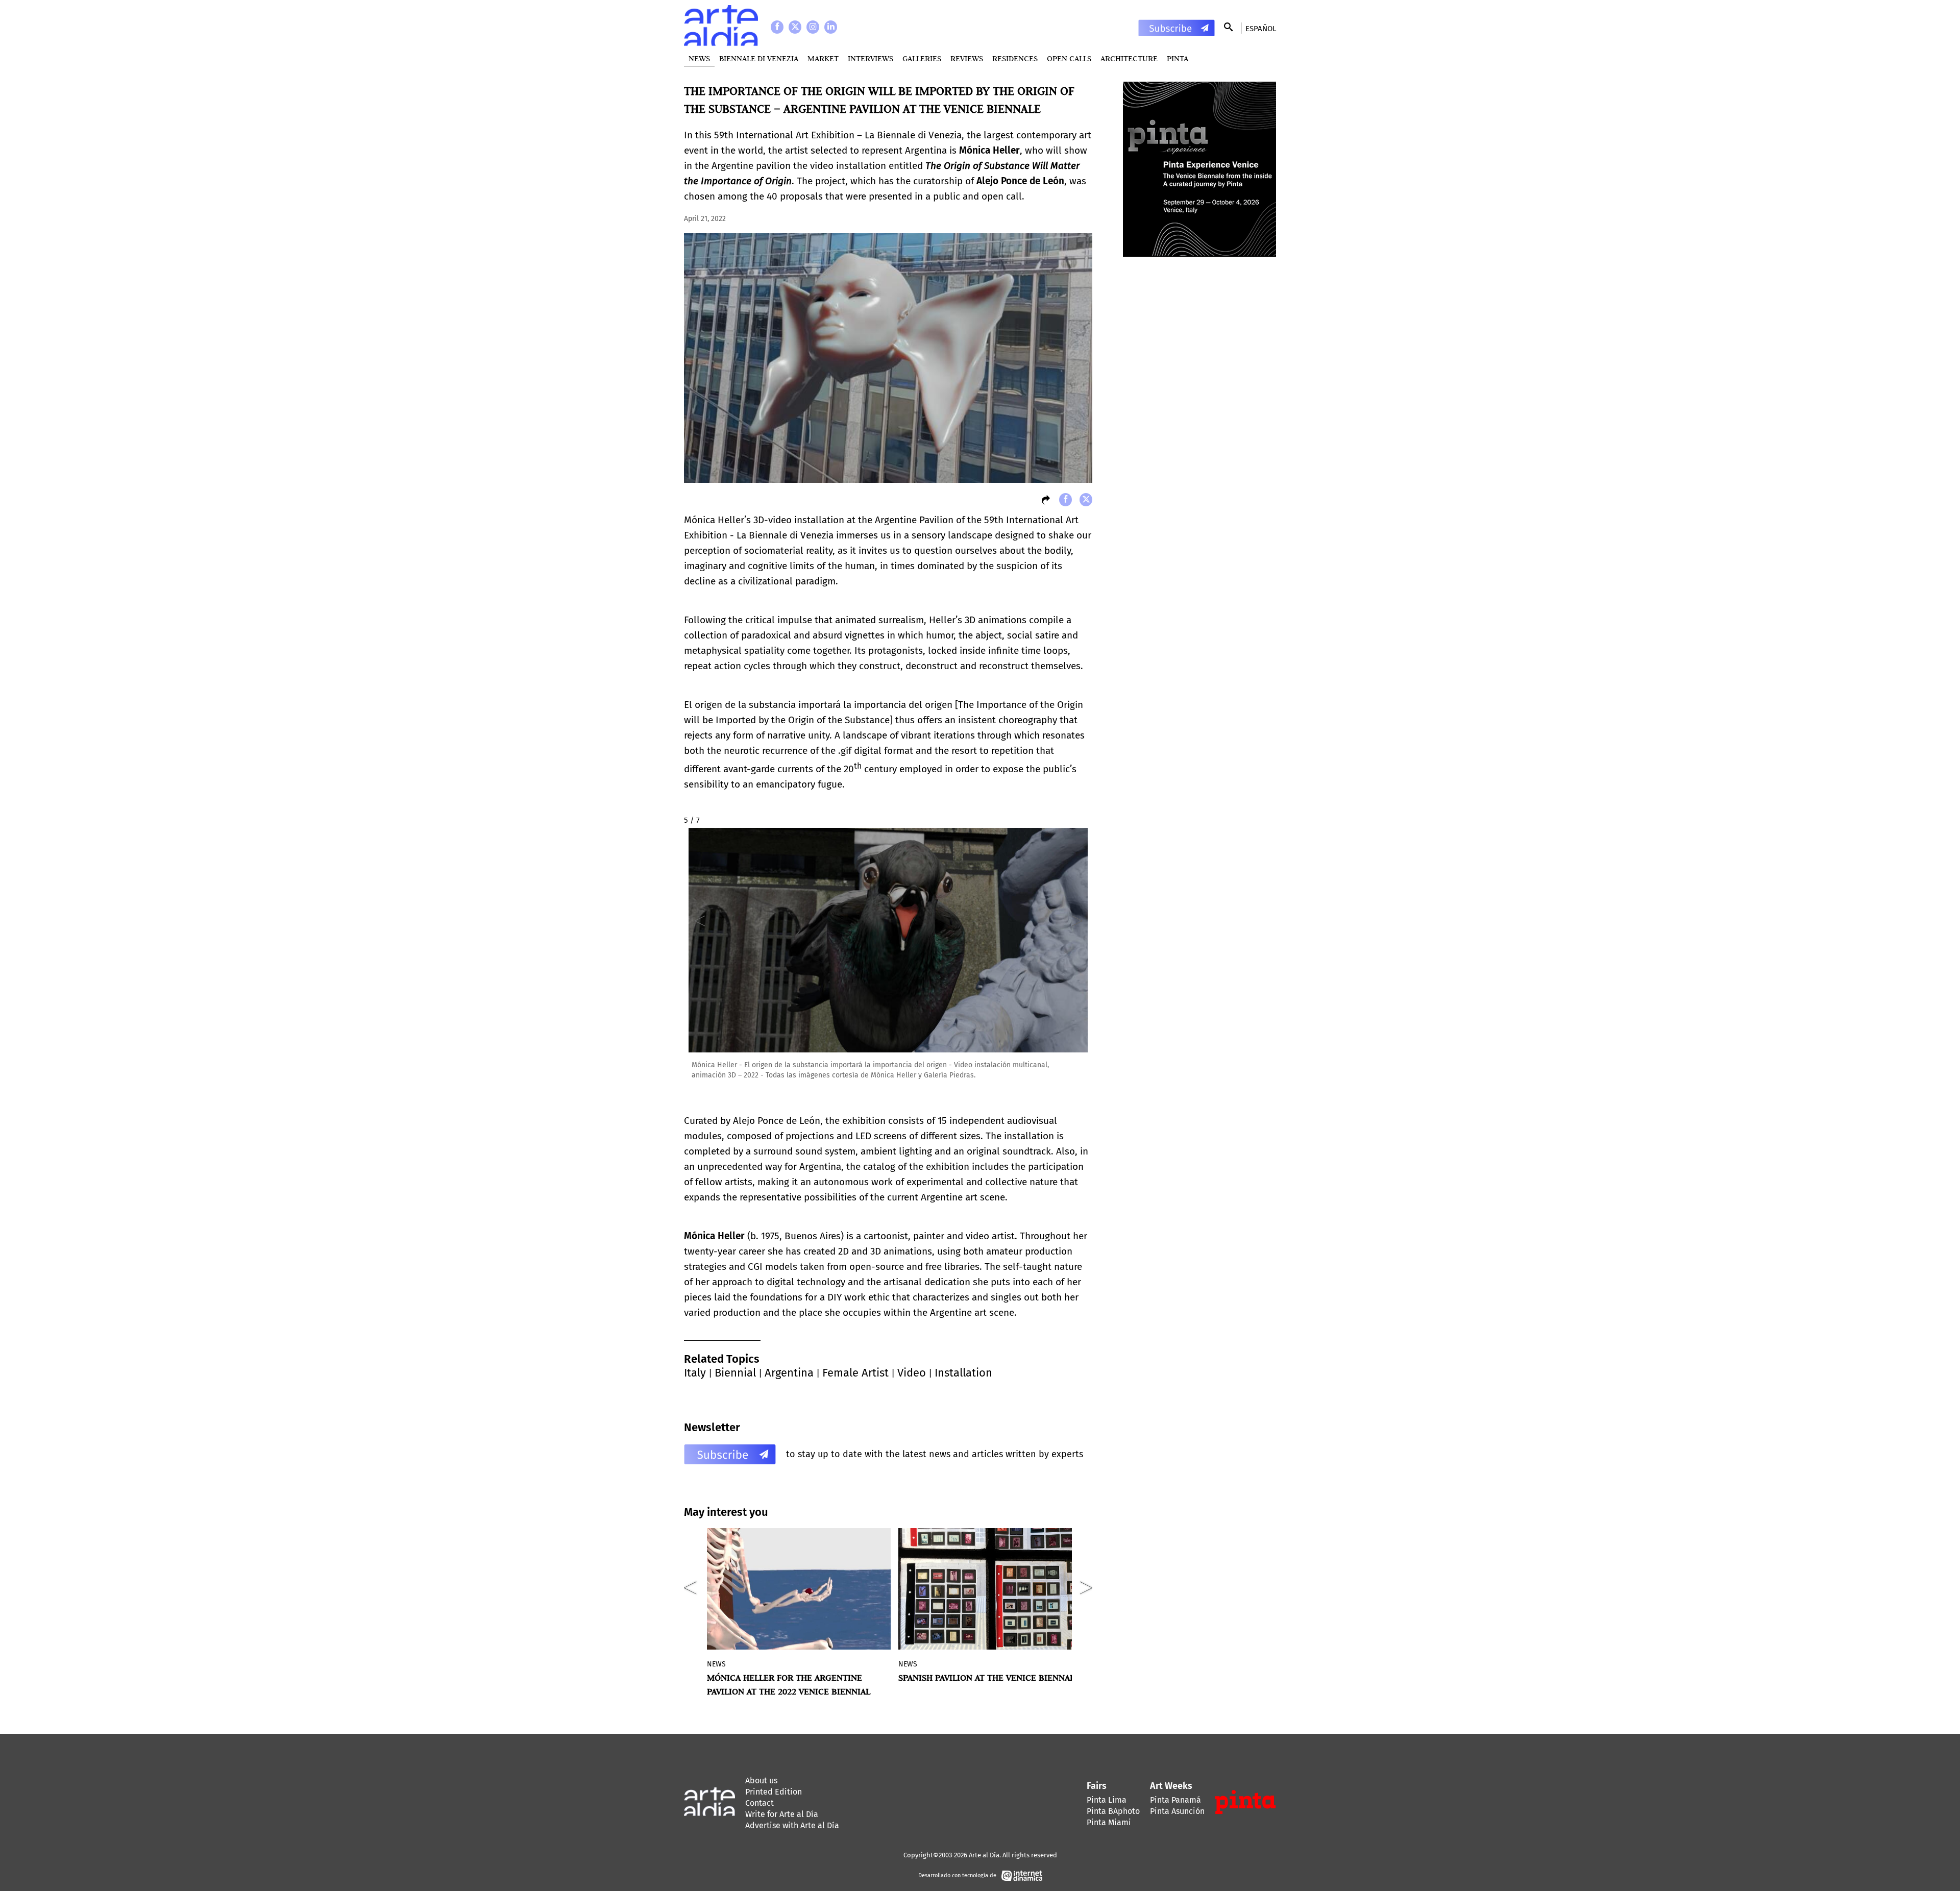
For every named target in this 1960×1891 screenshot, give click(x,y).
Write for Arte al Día (782, 1814)
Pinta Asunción (1177, 1811)
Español (1261, 29)
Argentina (789, 1373)
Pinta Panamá (1175, 1800)
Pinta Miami (1109, 1822)
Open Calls (1069, 58)
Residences (1015, 58)
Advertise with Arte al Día (792, 1825)
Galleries (922, 58)
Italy (695, 1373)
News (699, 58)
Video (912, 1373)
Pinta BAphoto (1113, 1811)
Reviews (967, 58)
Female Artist (855, 1373)
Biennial (735, 1373)
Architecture (1129, 58)
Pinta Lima (1107, 1800)
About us (761, 1781)
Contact (759, 1803)
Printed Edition (774, 1792)
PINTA (1178, 58)
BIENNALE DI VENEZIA (759, 58)
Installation (963, 1373)
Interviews (871, 58)
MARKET (823, 58)
